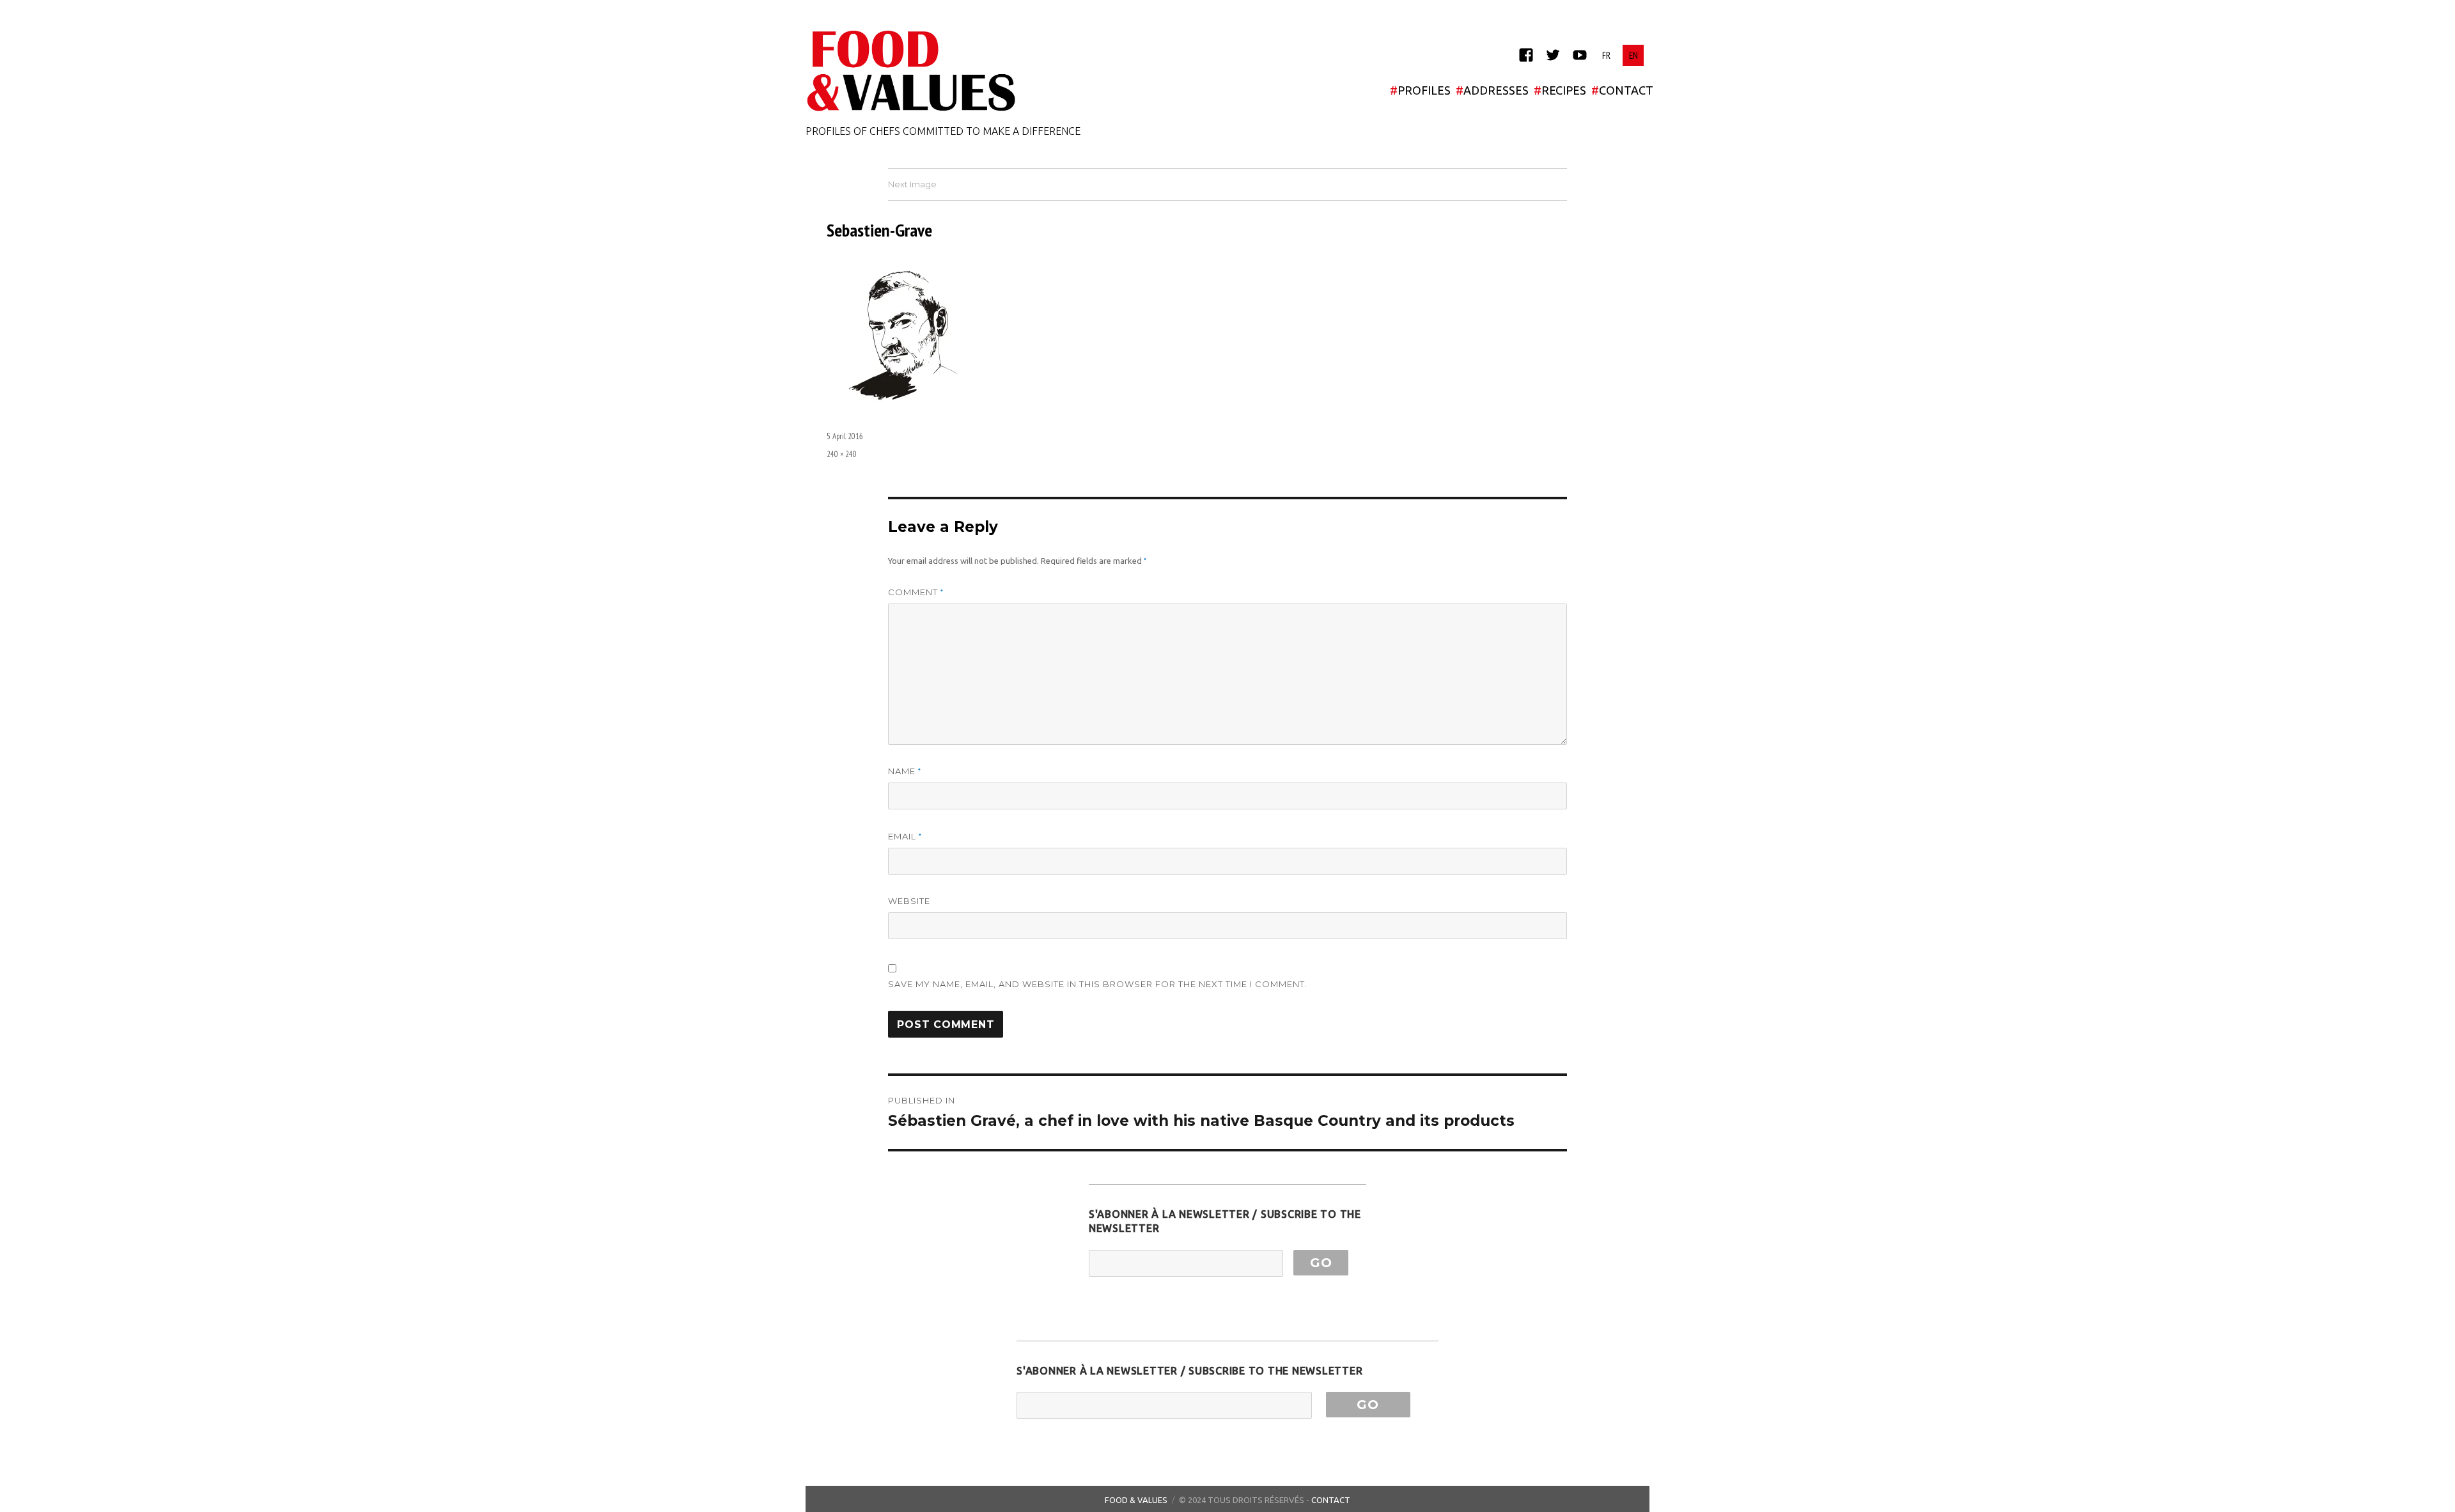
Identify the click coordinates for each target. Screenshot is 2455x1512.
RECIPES (1560, 90)
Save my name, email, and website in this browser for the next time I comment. (1098, 984)
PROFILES (1420, 90)
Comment (916, 592)
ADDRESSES (1492, 90)
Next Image (912, 184)
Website (909, 901)
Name (905, 771)
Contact (1331, 1500)
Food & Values (1136, 1500)
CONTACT (1622, 90)
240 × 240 (842, 454)
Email (905, 837)
